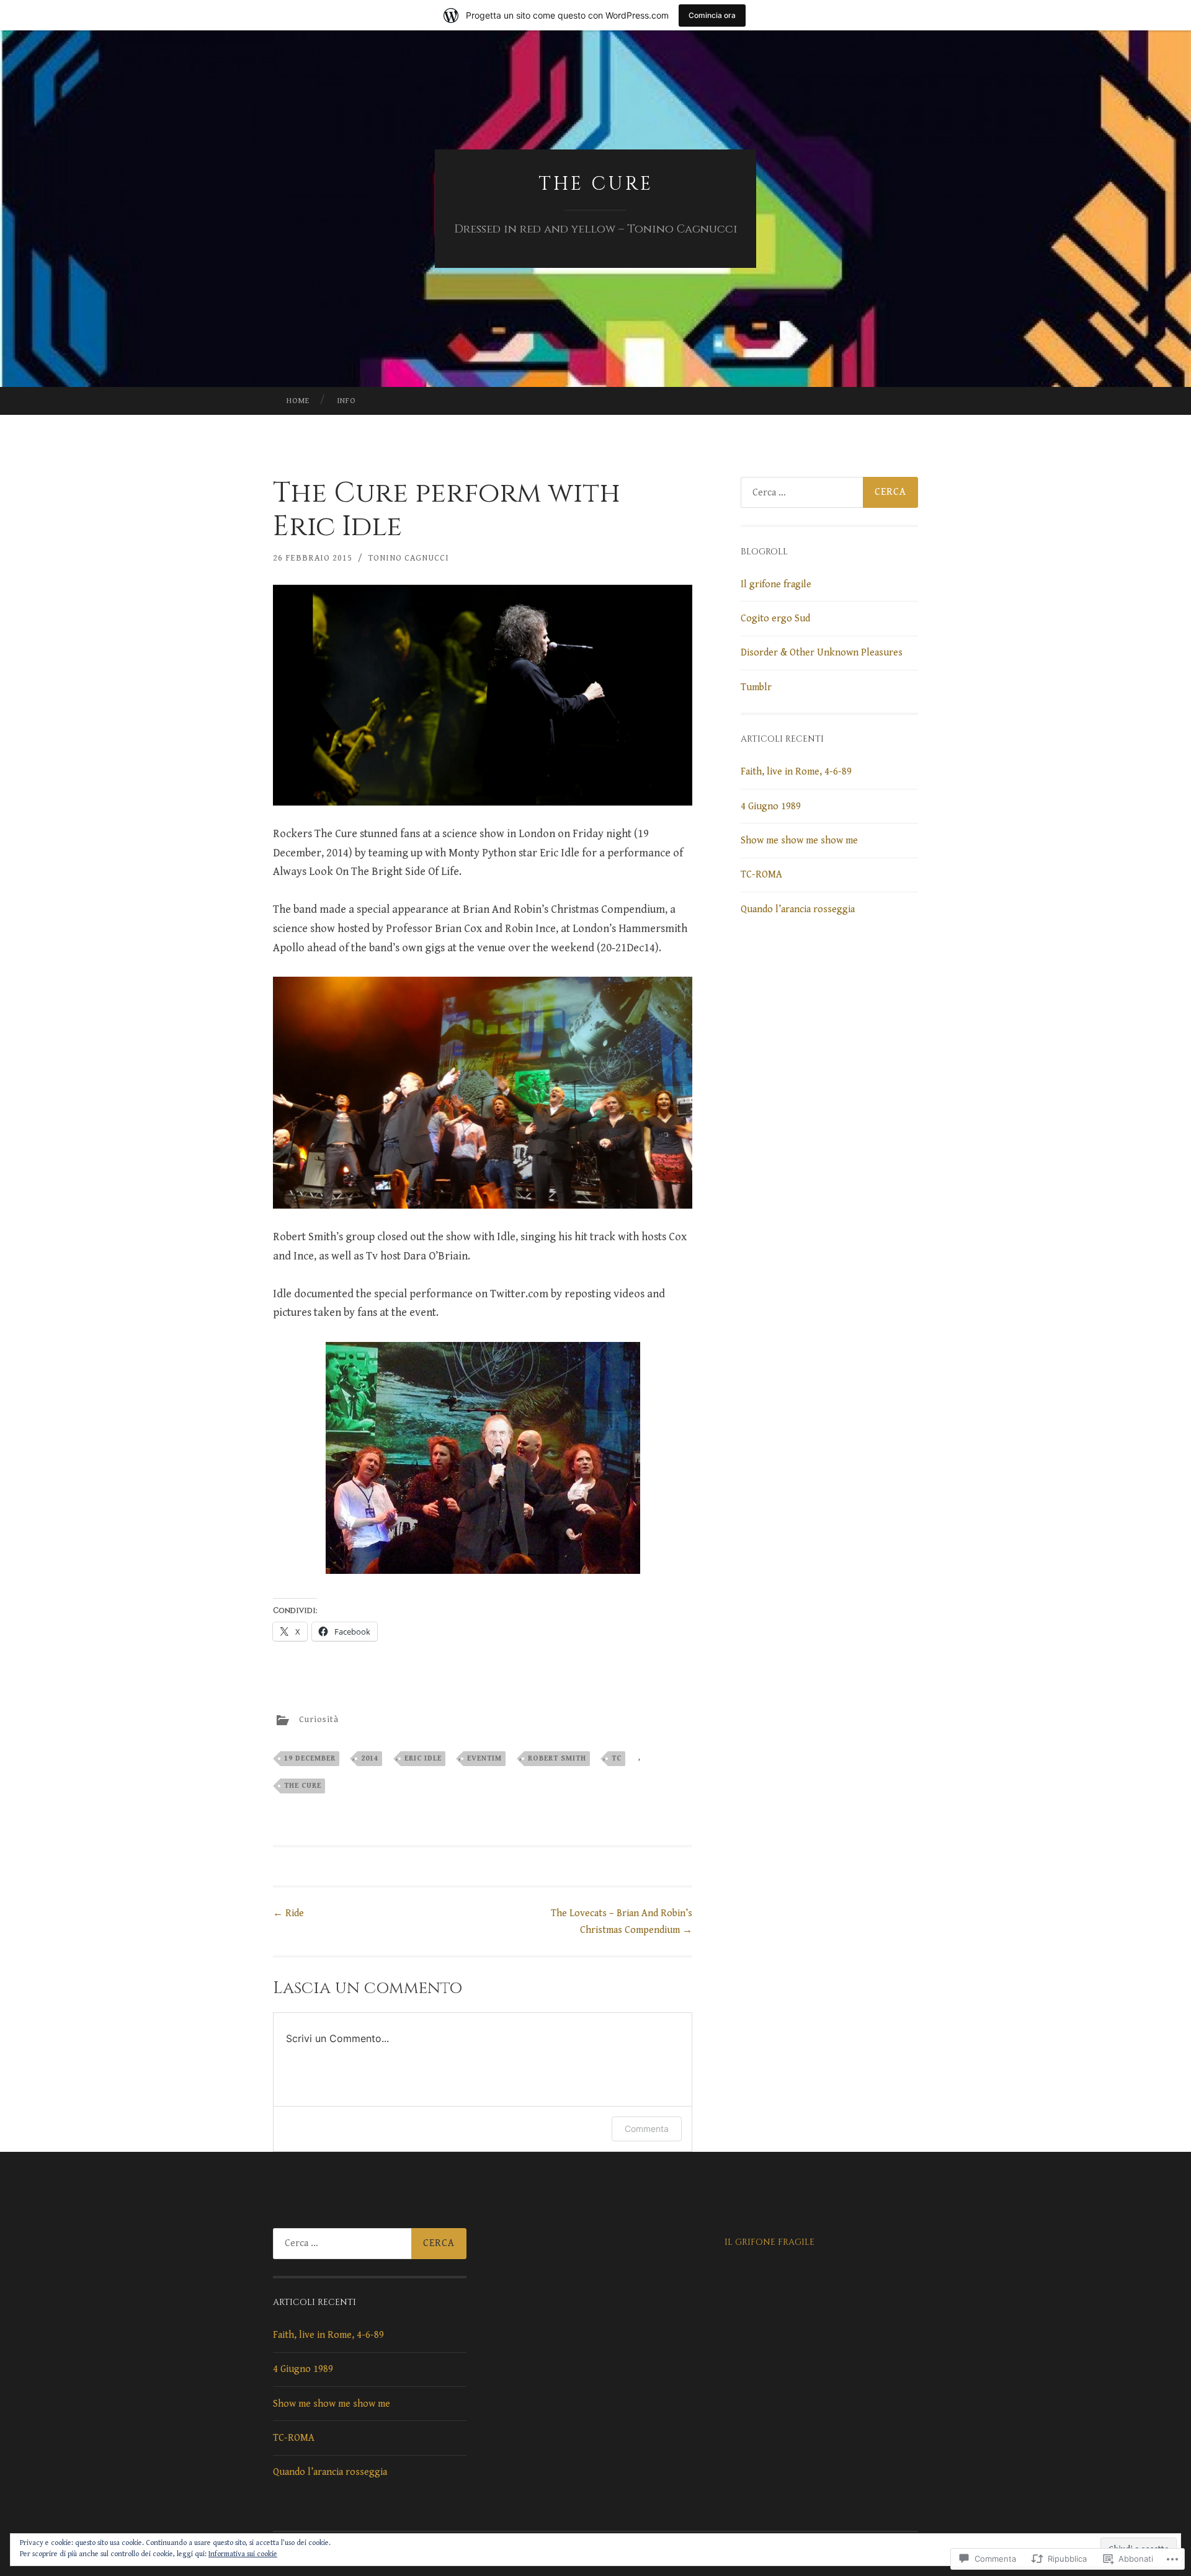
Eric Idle (423, 1758)
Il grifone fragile (776, 584)
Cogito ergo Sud (775, 619)
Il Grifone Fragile (769, 2242)
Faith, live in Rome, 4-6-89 (796, 772)
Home (298, 401)
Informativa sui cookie (243, 2554)
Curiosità (319, 1720)
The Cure (303, 1786)
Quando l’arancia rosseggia (798, 909)
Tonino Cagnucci (409, 558)
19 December (310, 1758)
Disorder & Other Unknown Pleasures (822, 653)
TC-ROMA (761, 875)
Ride (288, 1913)
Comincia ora (712, 15)
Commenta (647, 2129)
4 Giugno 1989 (771, 806)
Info (346, 401)
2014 (370, 1758)
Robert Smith (557, 1758)
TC (617, 1758)
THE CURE (596, 184)
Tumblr (756, 687)
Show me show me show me (799, 841)
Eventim (484, 1758)
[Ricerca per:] (829, 492)
